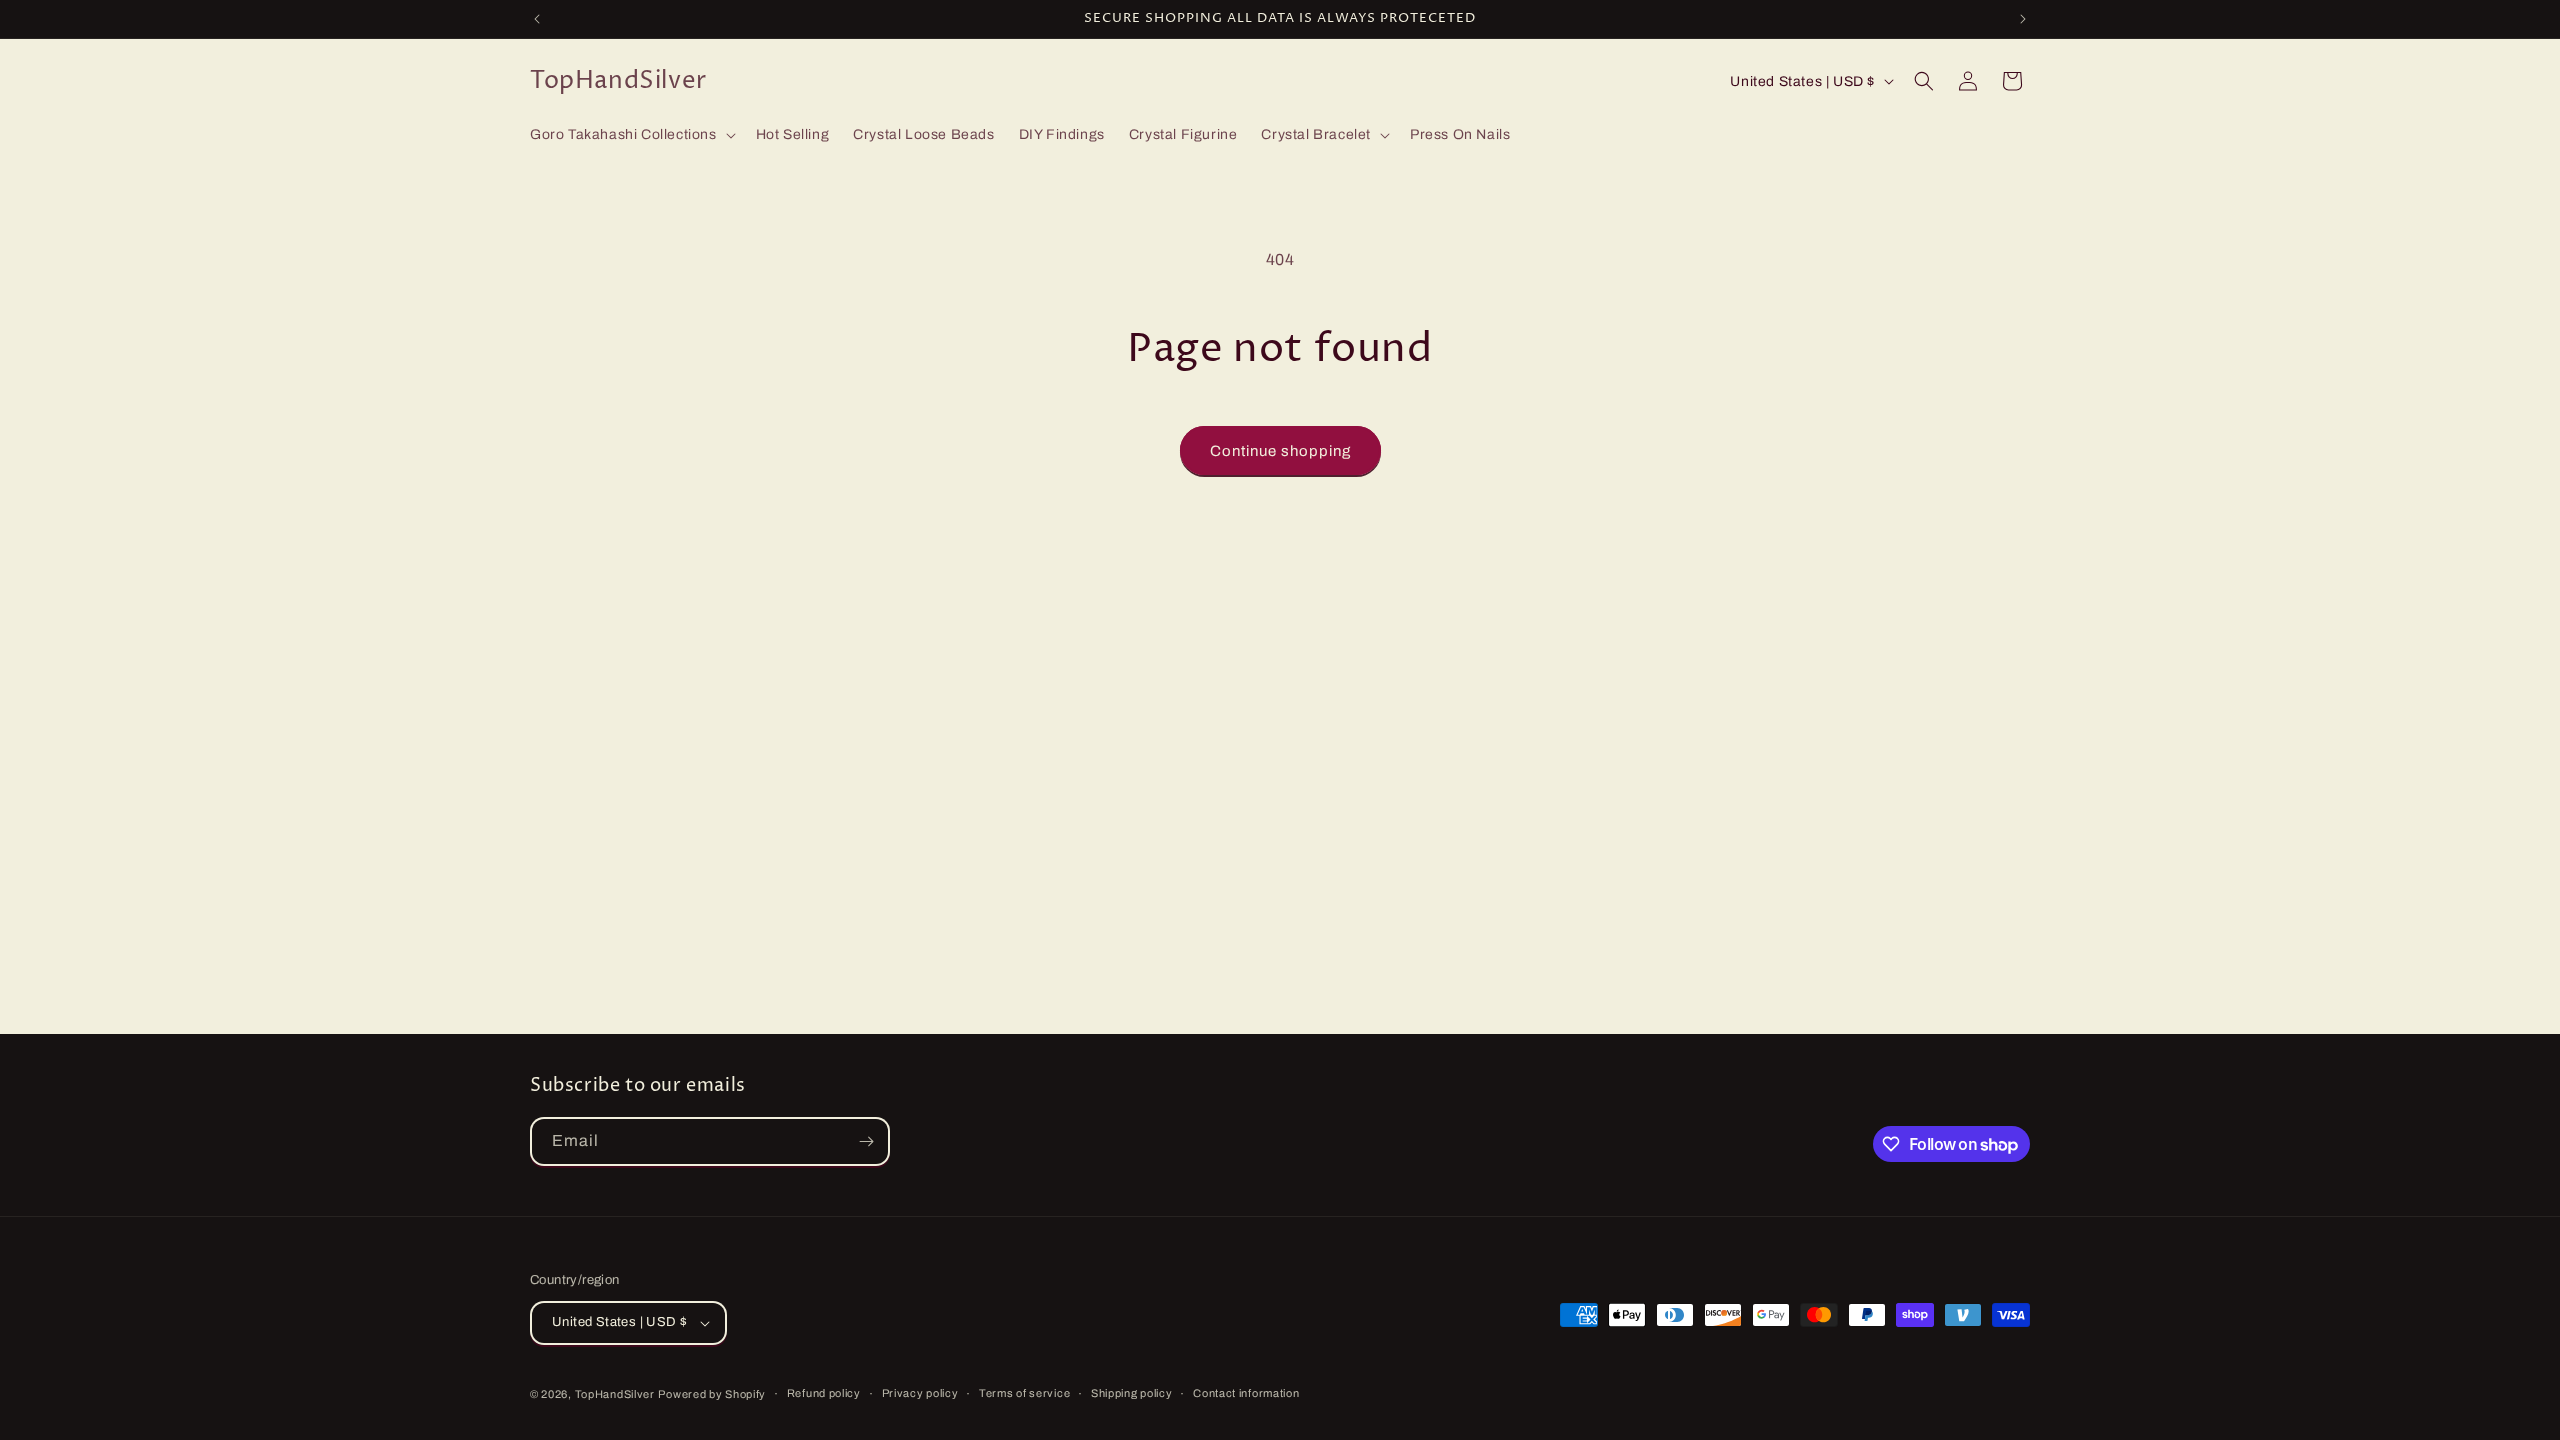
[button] (631, 135)
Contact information (1246, 1393)
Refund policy (824, 1393)
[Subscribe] (866, 1141)
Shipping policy (1132, 1393)
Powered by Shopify (712, 1394)
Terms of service (1024, 1393)
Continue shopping (1280, 451)
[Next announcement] (2023, 19)
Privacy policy (920, 1393)
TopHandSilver (615, 1394)
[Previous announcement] (537, 19)
